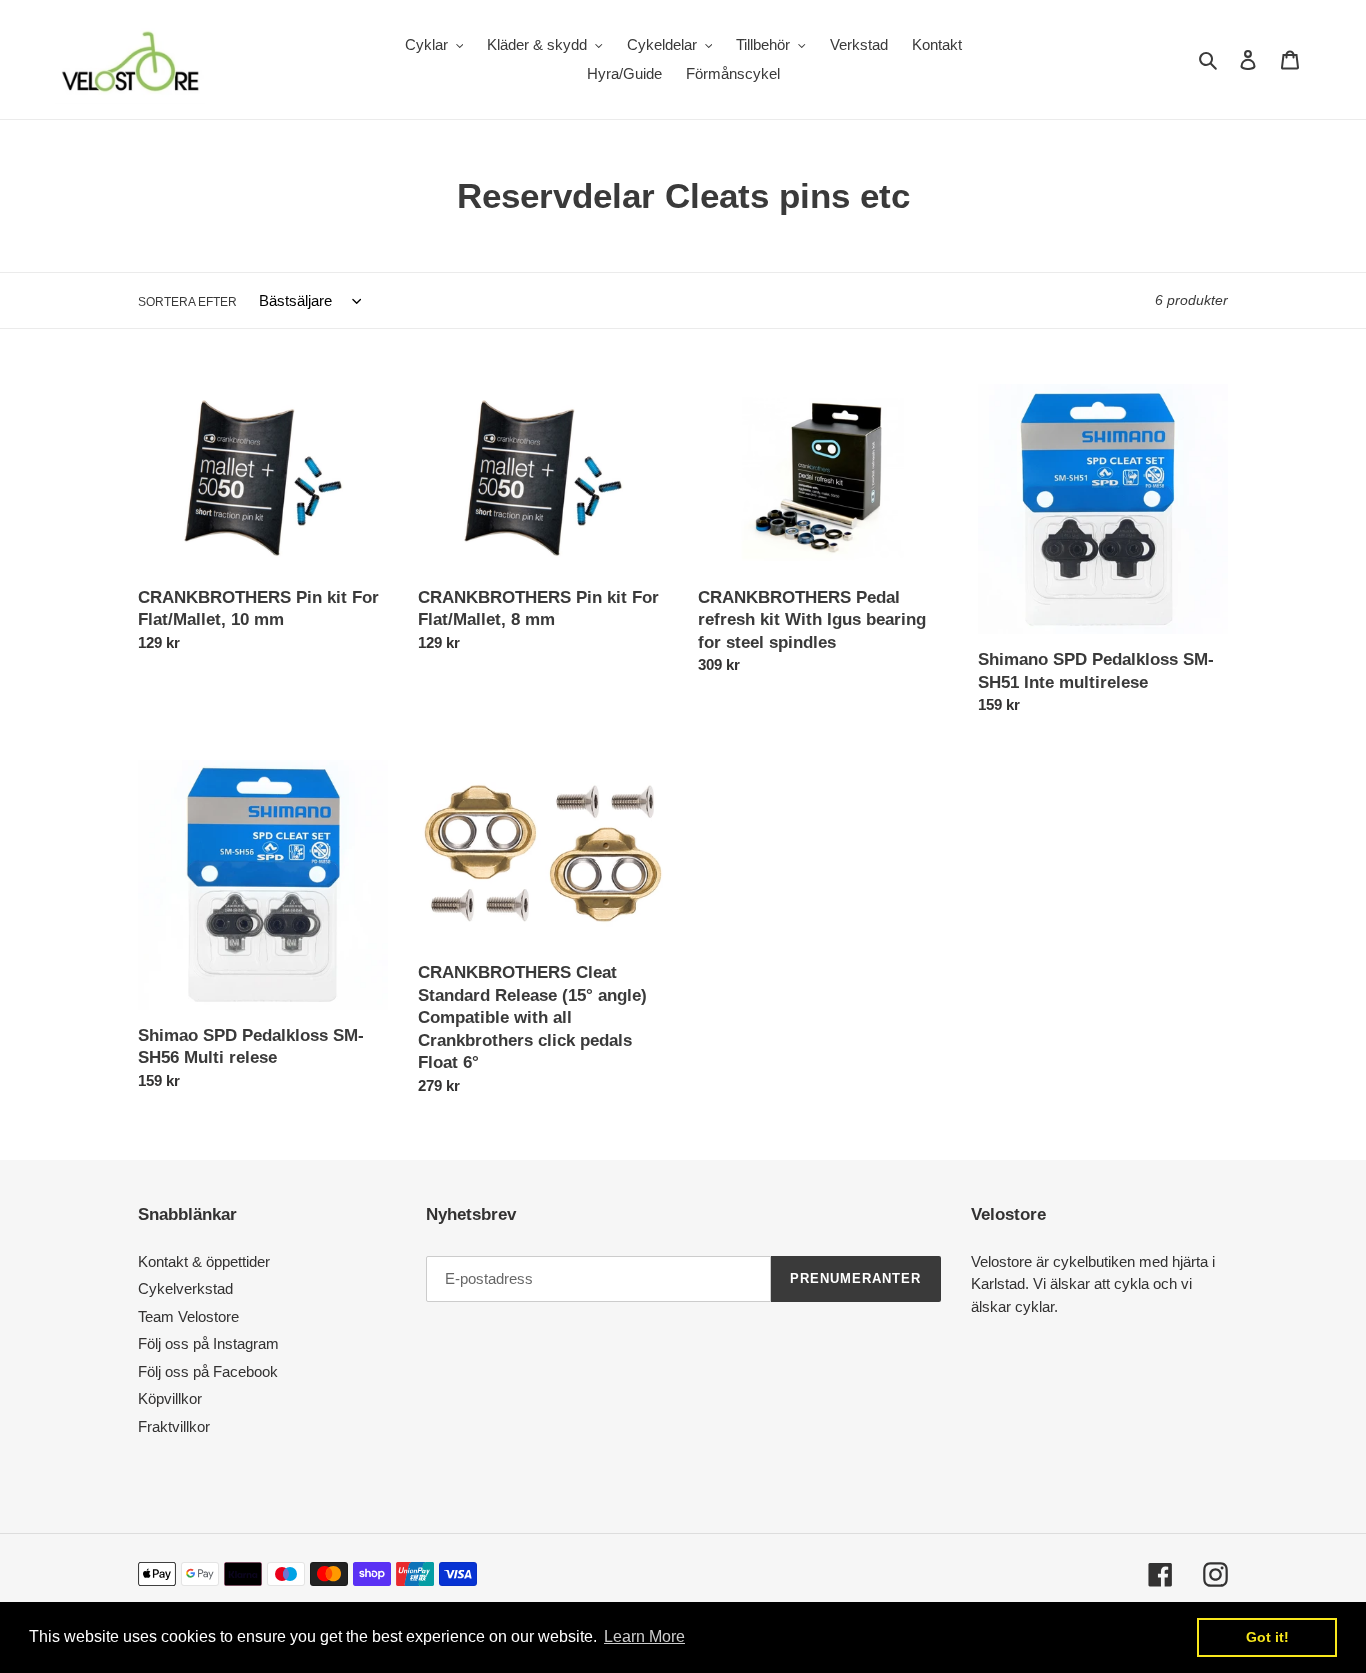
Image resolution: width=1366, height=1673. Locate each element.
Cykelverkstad (185, 1288)
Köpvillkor (170, 1398)
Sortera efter (187, 302)
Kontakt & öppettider (204, 1261)
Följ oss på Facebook (208, 1371)
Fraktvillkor (174, 1426)
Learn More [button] (644, 1636)
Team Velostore (188, 1316)
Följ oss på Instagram (208, 1343)
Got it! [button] (1267, 1637)
